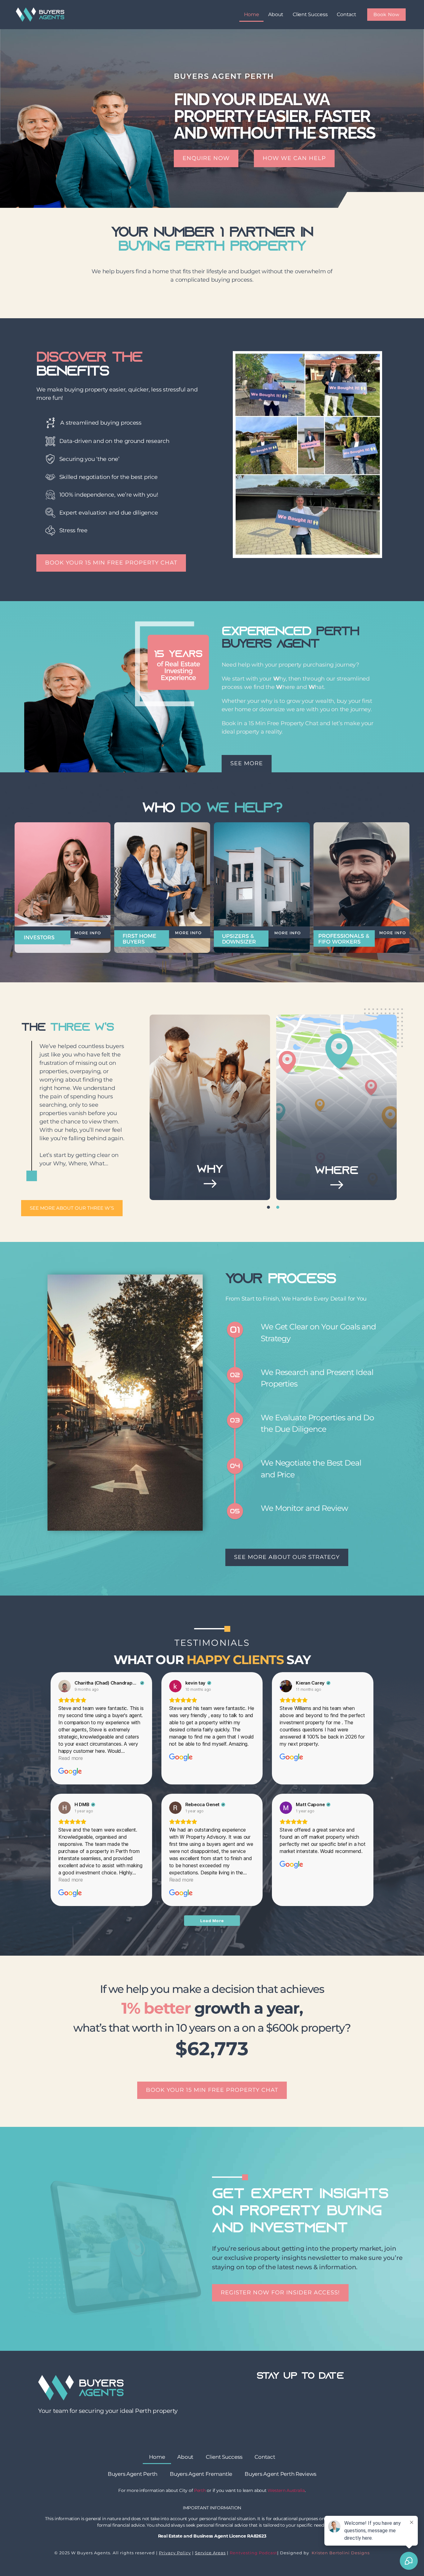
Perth (200, 2490)
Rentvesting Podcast (253, 2553)
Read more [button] (71, 1758)
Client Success (310, 14)
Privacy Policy (175, 2553)
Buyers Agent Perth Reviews (280, 2474)
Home (252, 14)
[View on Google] (65, 1686)
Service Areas (210, 2553)
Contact (346, 14)
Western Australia (286, 2490)
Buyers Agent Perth (133, 2474)
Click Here (210, 1163)
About (276, 14)
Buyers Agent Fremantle (201, 2474)
